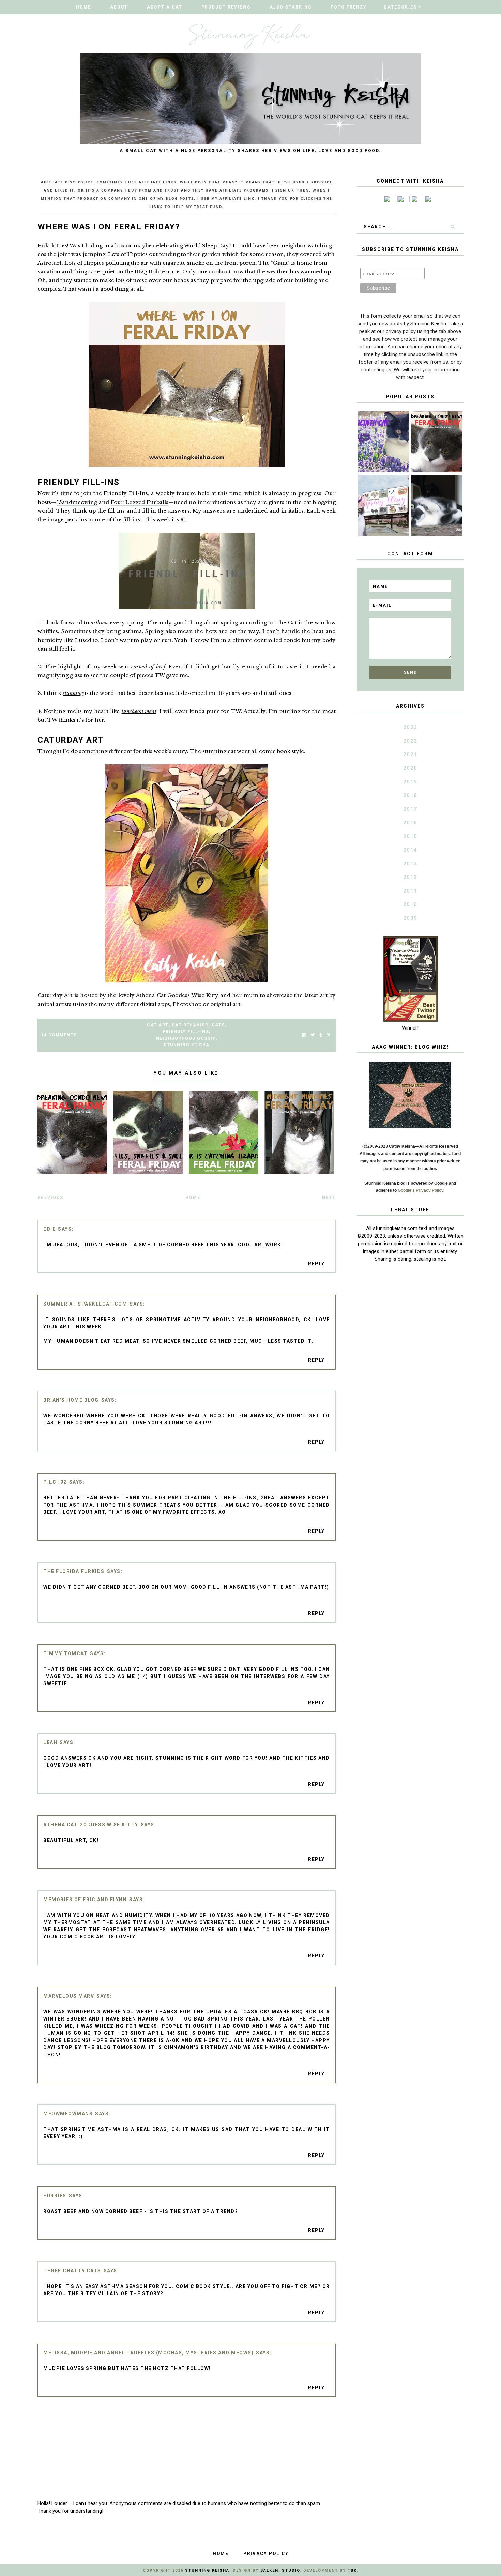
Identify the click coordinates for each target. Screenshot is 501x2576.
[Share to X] (313, 1035)
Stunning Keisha (187, 1045)
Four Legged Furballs (140, 502)
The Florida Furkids (74, 1571)
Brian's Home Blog (71, 1400)
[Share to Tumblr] (321, 1035)
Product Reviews (226, 7)
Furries (55, 2196)
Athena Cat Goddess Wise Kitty (177, 995)
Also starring (291, 7)
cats (218, 1025)
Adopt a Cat (165, 7)
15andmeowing (77, 502)
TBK (352, 2570)
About (119, 7)
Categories (400, 7)
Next (329, 1198)
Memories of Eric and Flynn (85, 1900)
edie (49, 1229)
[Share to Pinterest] (328, 1035)
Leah (50, 1742)
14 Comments (59, 1035)
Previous (50, 1198)
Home (83, 7)
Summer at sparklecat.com (85, 1304)
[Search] (453, 227)
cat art (158, 1025)
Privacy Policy (266, 2553)
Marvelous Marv (69, 1996)
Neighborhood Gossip (186, 1038)
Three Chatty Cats (72, 2271)
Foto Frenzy (349, 7)
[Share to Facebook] (304, 1035)
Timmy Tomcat (65, 1653)
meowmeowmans (68, 2114)
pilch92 (55, 1482)
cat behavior (190, 1025)
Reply (316, 1264)
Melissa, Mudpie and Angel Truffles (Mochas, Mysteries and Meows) (148, 2353)
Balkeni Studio (280, 2570)
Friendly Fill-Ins (186, 1032)
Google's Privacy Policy (421, 1190)
